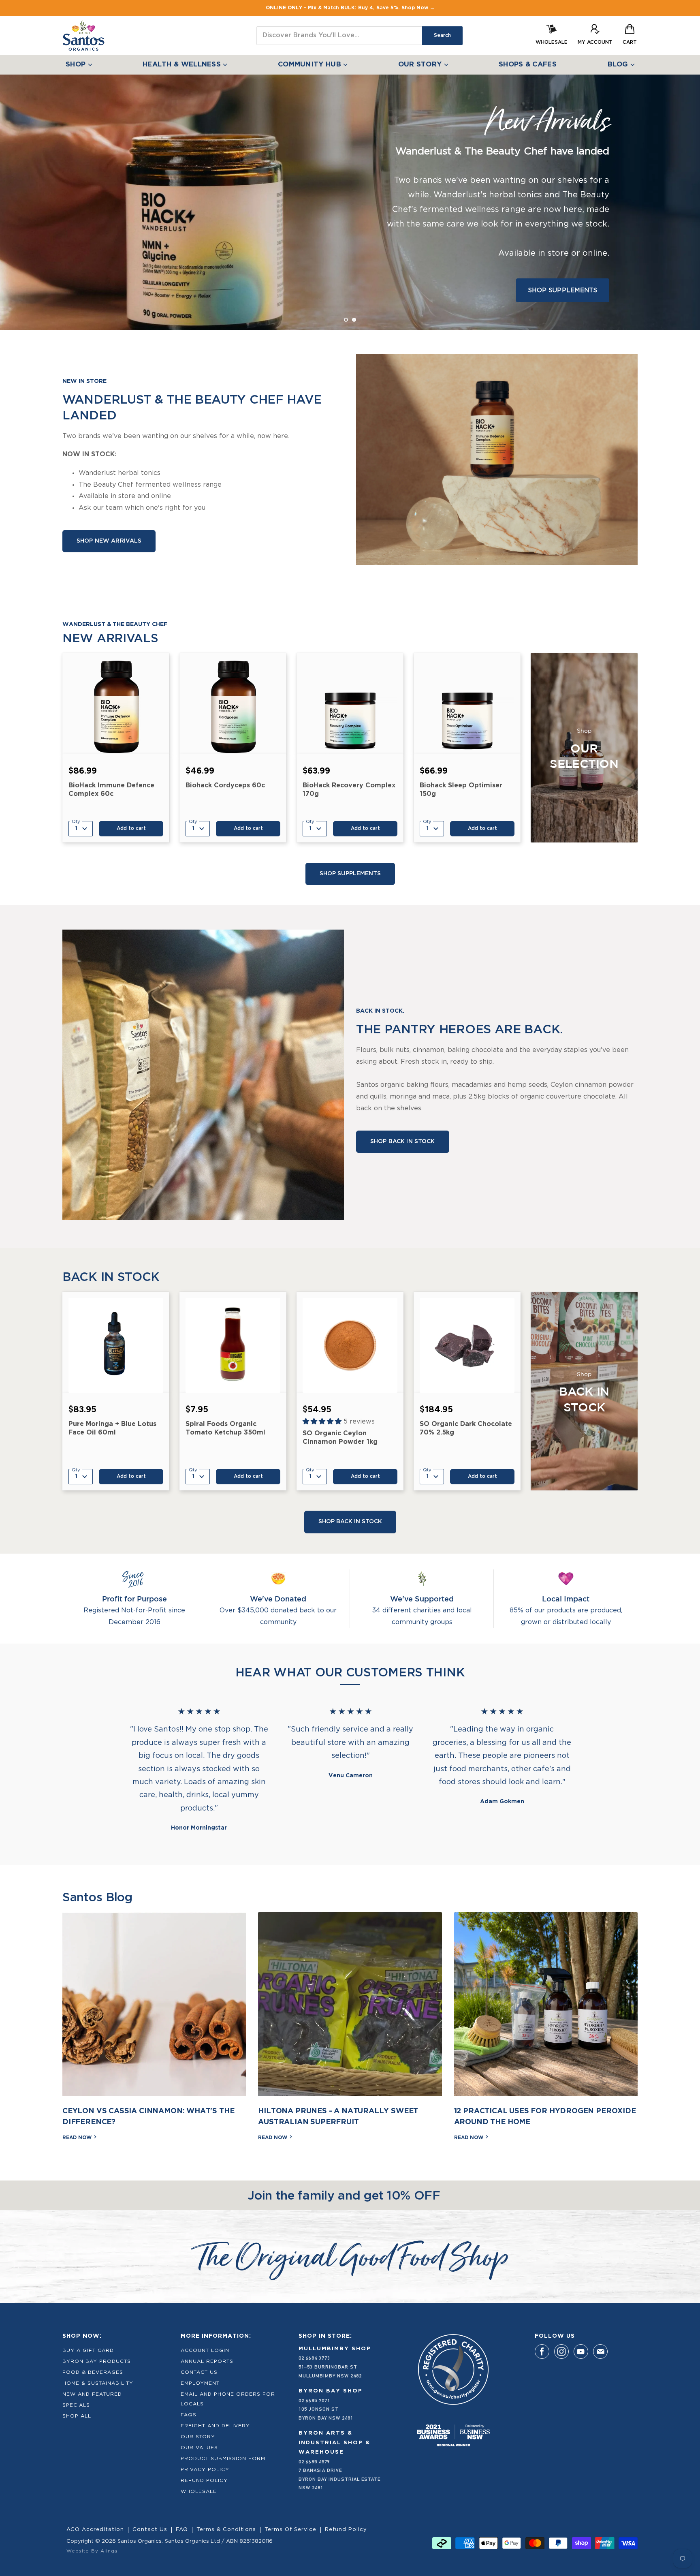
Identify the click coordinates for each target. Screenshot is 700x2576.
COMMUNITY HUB (311, 65)
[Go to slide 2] (354, 320)
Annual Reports (207, 2361)
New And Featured (92, 2394)
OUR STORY (421, 65)
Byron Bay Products (97, 2361)
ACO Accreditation (95, 2530)
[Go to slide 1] (346, 320)
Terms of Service (290, 2530)
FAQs (189, 2415)
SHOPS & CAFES (528, 65)
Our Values (199, 2448)
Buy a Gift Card (88, 2350)
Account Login (205, 2350)
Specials (76, 2405)
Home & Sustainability (98, 2383)
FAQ (182, 2530)
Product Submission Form (223, 2458)
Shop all (77, 2416)
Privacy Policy (205, 2469)
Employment (200, 2383)
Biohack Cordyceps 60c (225, 786)
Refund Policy (204, 2480)
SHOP (77, 65)
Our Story (198, 2437)
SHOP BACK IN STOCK (403, 1142)
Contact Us (199, 2372)
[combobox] (339, 36)
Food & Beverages (93, 2372)
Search (442, 35)
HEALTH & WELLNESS (183, 65)
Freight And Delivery (215, 2426)
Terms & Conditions (226, 2530)
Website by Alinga (92, 2551)
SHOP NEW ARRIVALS (109, 541)
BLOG (619, 65)
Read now (78, 2138)
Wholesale (199, 2491)
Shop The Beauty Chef (139, 259)
